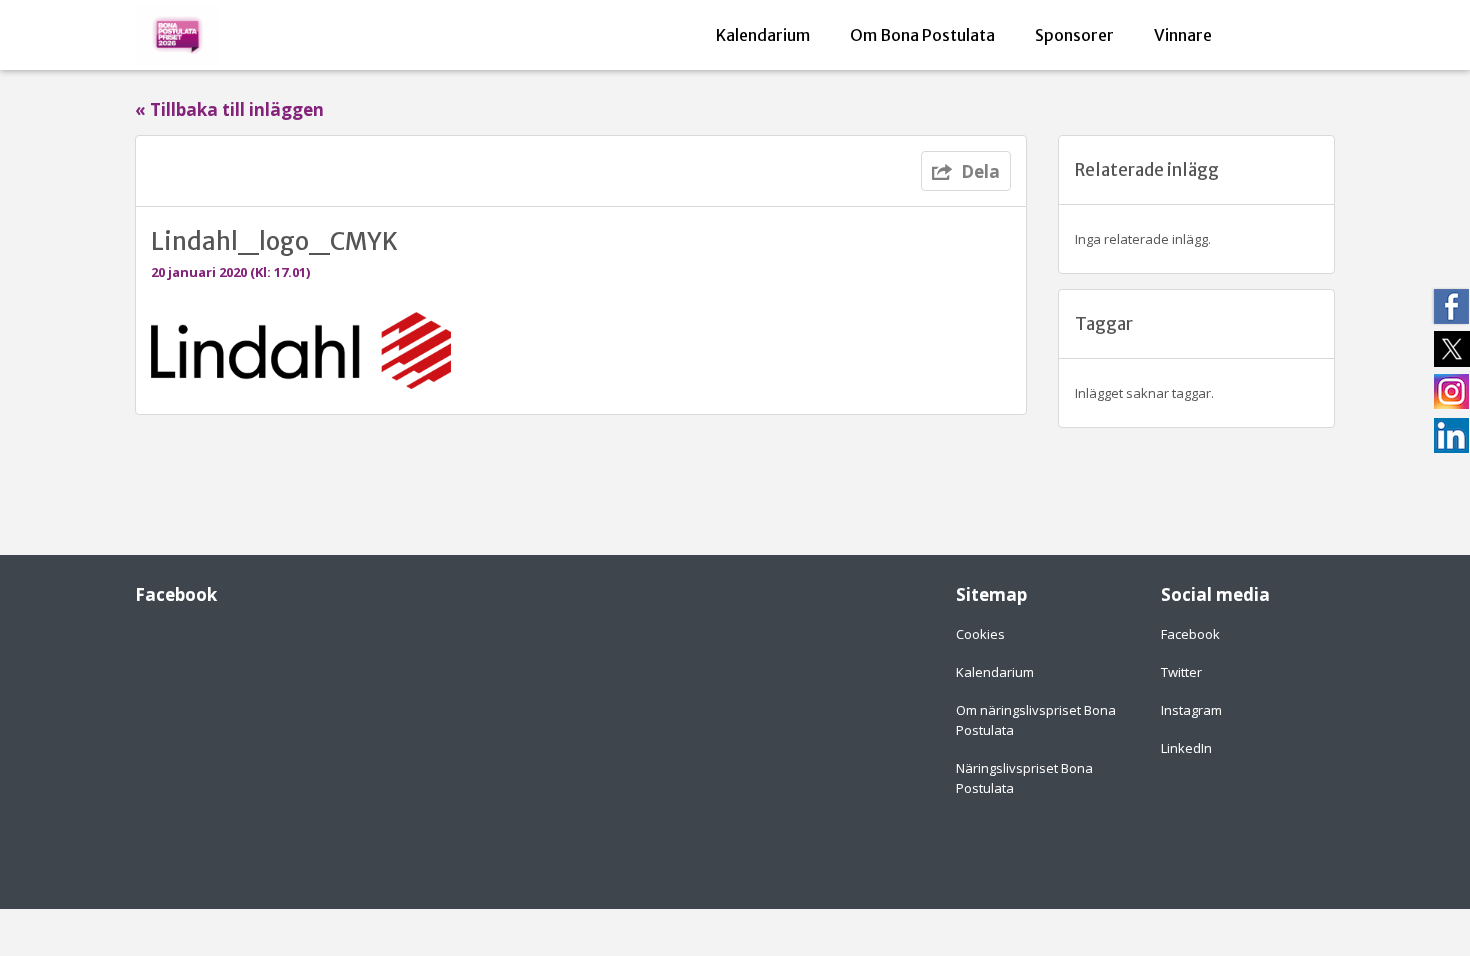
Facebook (1190, 634)
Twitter (1181, 672)
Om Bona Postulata (922, 35)
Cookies (980, 634)
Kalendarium (763, 35)
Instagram (1191, 710)
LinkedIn (1186, 748)
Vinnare (1183, 35)
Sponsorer (1074, 35)
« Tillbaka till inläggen (229, 110)
